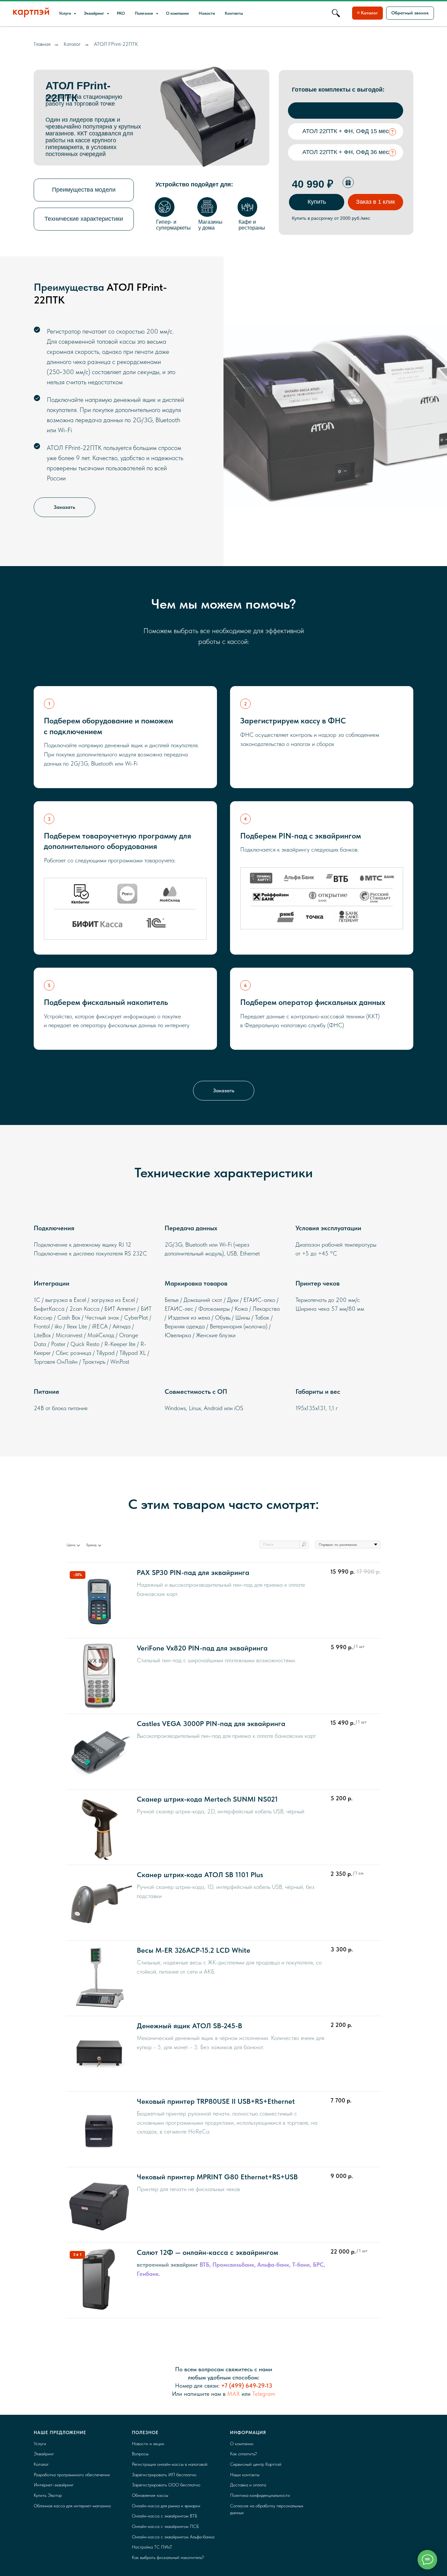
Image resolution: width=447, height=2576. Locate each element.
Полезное (144, 13)
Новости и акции (148, 2444)
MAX (233, 2394)
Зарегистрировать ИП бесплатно (164, 2475)
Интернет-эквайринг (54, 2485)
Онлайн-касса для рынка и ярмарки (166, 2506)
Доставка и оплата (248, 2485)
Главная (42, 44)
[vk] (336, 13)
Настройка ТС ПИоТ (152, 2547)
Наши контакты (245, 2475)
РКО (121, 13)
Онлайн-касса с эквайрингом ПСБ (165, 2526)
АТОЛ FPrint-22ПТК (116, 44)
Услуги (65, 13)
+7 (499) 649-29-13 (247, 2386)
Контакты (234, 13)
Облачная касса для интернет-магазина (72, 2506)
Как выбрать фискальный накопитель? (168, 2557)
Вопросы (140, 2454)
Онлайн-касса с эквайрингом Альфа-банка (173, 2537)
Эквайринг (94, 13)
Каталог (72, 44)
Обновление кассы (150, 2495)
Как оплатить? (243, 2454)
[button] (410, 13)
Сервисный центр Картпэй (256, 2464)
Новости (207, 13)
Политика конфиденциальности (260, 2495)
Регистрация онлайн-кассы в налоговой (170, 2464)
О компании (177, 13)
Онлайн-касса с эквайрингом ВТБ (165, 2516)
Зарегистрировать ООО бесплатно (166, 2485)
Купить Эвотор (48, 2495)
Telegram (264, 2394)
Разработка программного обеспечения (72, 2475)
